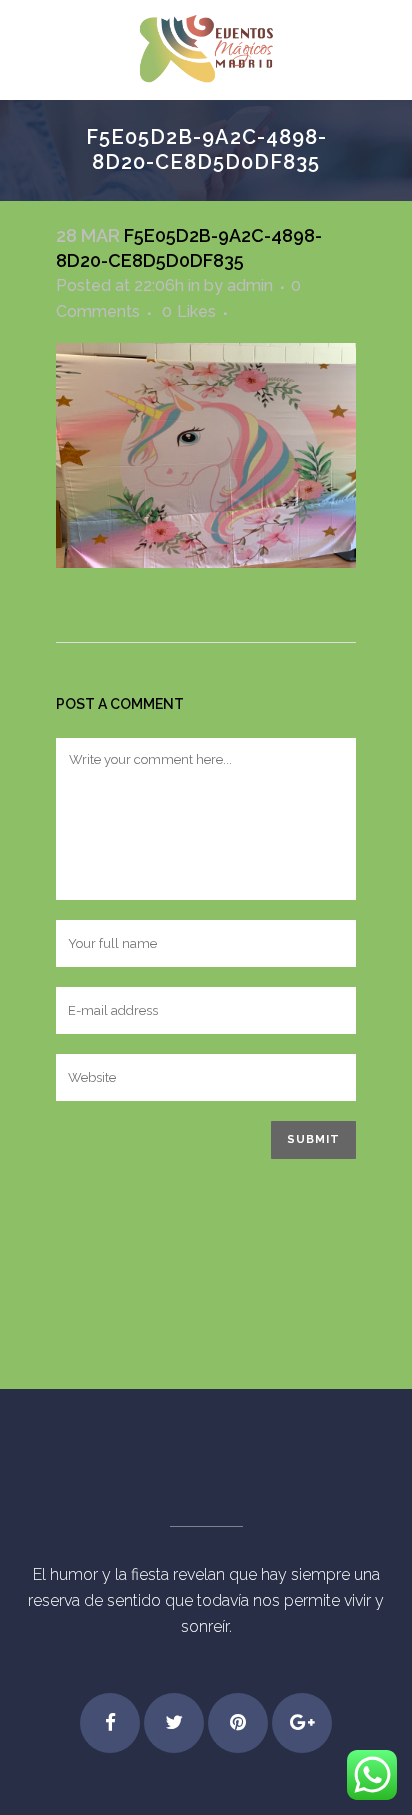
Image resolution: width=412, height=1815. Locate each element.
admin (250, 285)
